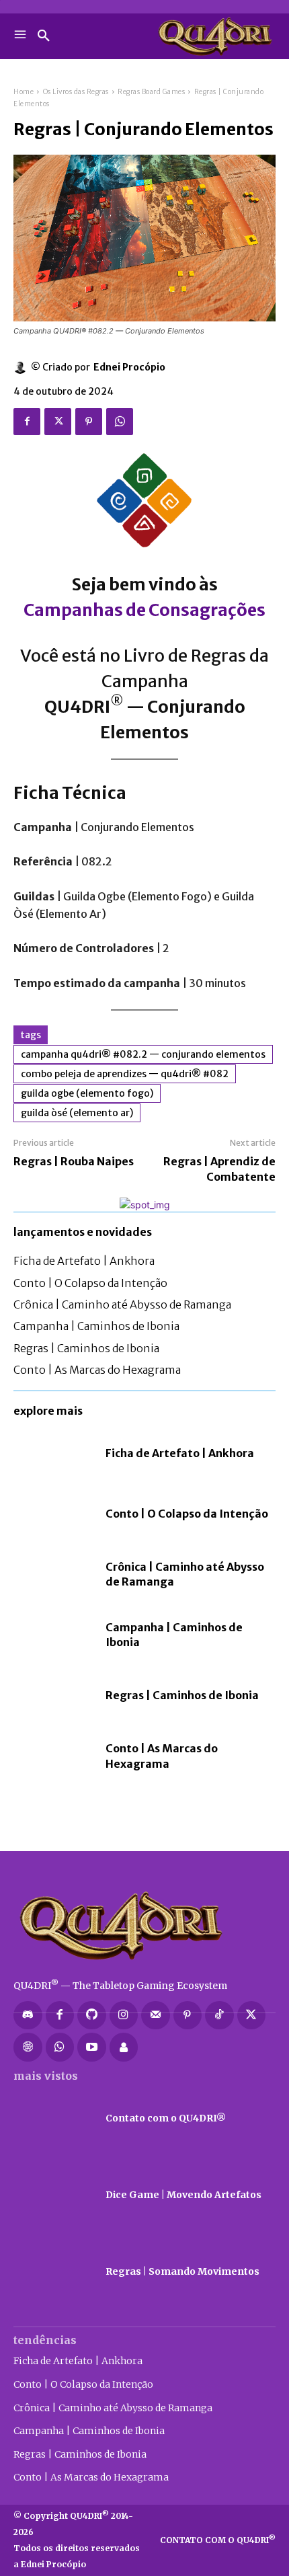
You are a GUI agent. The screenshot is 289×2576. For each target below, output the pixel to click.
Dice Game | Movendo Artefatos (183, 2195)
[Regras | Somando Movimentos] (53, 2272)
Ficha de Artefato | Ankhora (84, 1261)
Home (24, 92)
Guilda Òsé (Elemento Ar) (77, 1113)
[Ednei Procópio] (22, 367)
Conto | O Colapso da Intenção (90, 1283)
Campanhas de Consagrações (144, 610)
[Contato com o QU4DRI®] (53, 2119)
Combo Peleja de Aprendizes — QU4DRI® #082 (125, 1074)
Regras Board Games (151, 92)
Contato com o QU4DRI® (166, 2118)
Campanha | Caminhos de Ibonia (96, 1326)
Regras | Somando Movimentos (182, 2271)
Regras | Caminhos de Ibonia (86, 1348)
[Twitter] (58, 422)
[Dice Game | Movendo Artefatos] (53, 2195)
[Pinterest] (89, 422)
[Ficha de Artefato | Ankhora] (53, 1453)
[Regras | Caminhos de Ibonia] (53, 1695)
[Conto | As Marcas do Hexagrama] (53, 1756)
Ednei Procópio (129, 367)
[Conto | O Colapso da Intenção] (53, 1514)
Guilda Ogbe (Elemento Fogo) (87, 1093)
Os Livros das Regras (76, 92)
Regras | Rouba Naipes (74, 1161)
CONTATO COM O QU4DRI (218, 2540)
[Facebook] (27, 422)
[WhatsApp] (120, 422)
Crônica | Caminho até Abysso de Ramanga (122, 1304)
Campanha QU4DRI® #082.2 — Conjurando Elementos (143, 1054)
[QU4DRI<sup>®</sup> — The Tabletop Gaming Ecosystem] (144, 1925)
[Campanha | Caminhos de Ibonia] (53, 1635)
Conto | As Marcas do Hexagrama (97, 1370)
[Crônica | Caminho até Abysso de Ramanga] (53, 1574)
